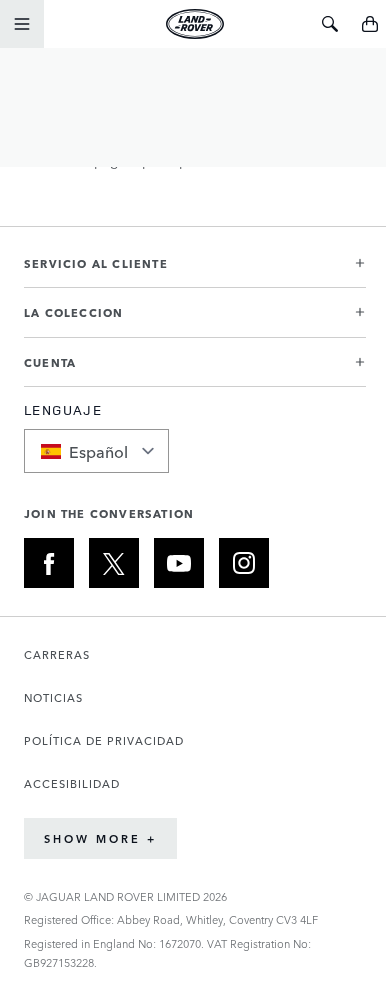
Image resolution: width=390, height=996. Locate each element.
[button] (195, 271)
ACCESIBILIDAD (72, 783)
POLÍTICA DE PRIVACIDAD (104, 740)
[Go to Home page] (194, 24)
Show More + (100, 838)
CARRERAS (57, 654)
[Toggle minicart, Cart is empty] (370, 24)
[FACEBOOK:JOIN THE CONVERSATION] (49, 563)
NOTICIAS (53, 697)
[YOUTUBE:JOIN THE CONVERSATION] (179, 563)
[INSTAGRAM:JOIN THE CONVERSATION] (244, 563)
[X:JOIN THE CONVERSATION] (114, 563)
